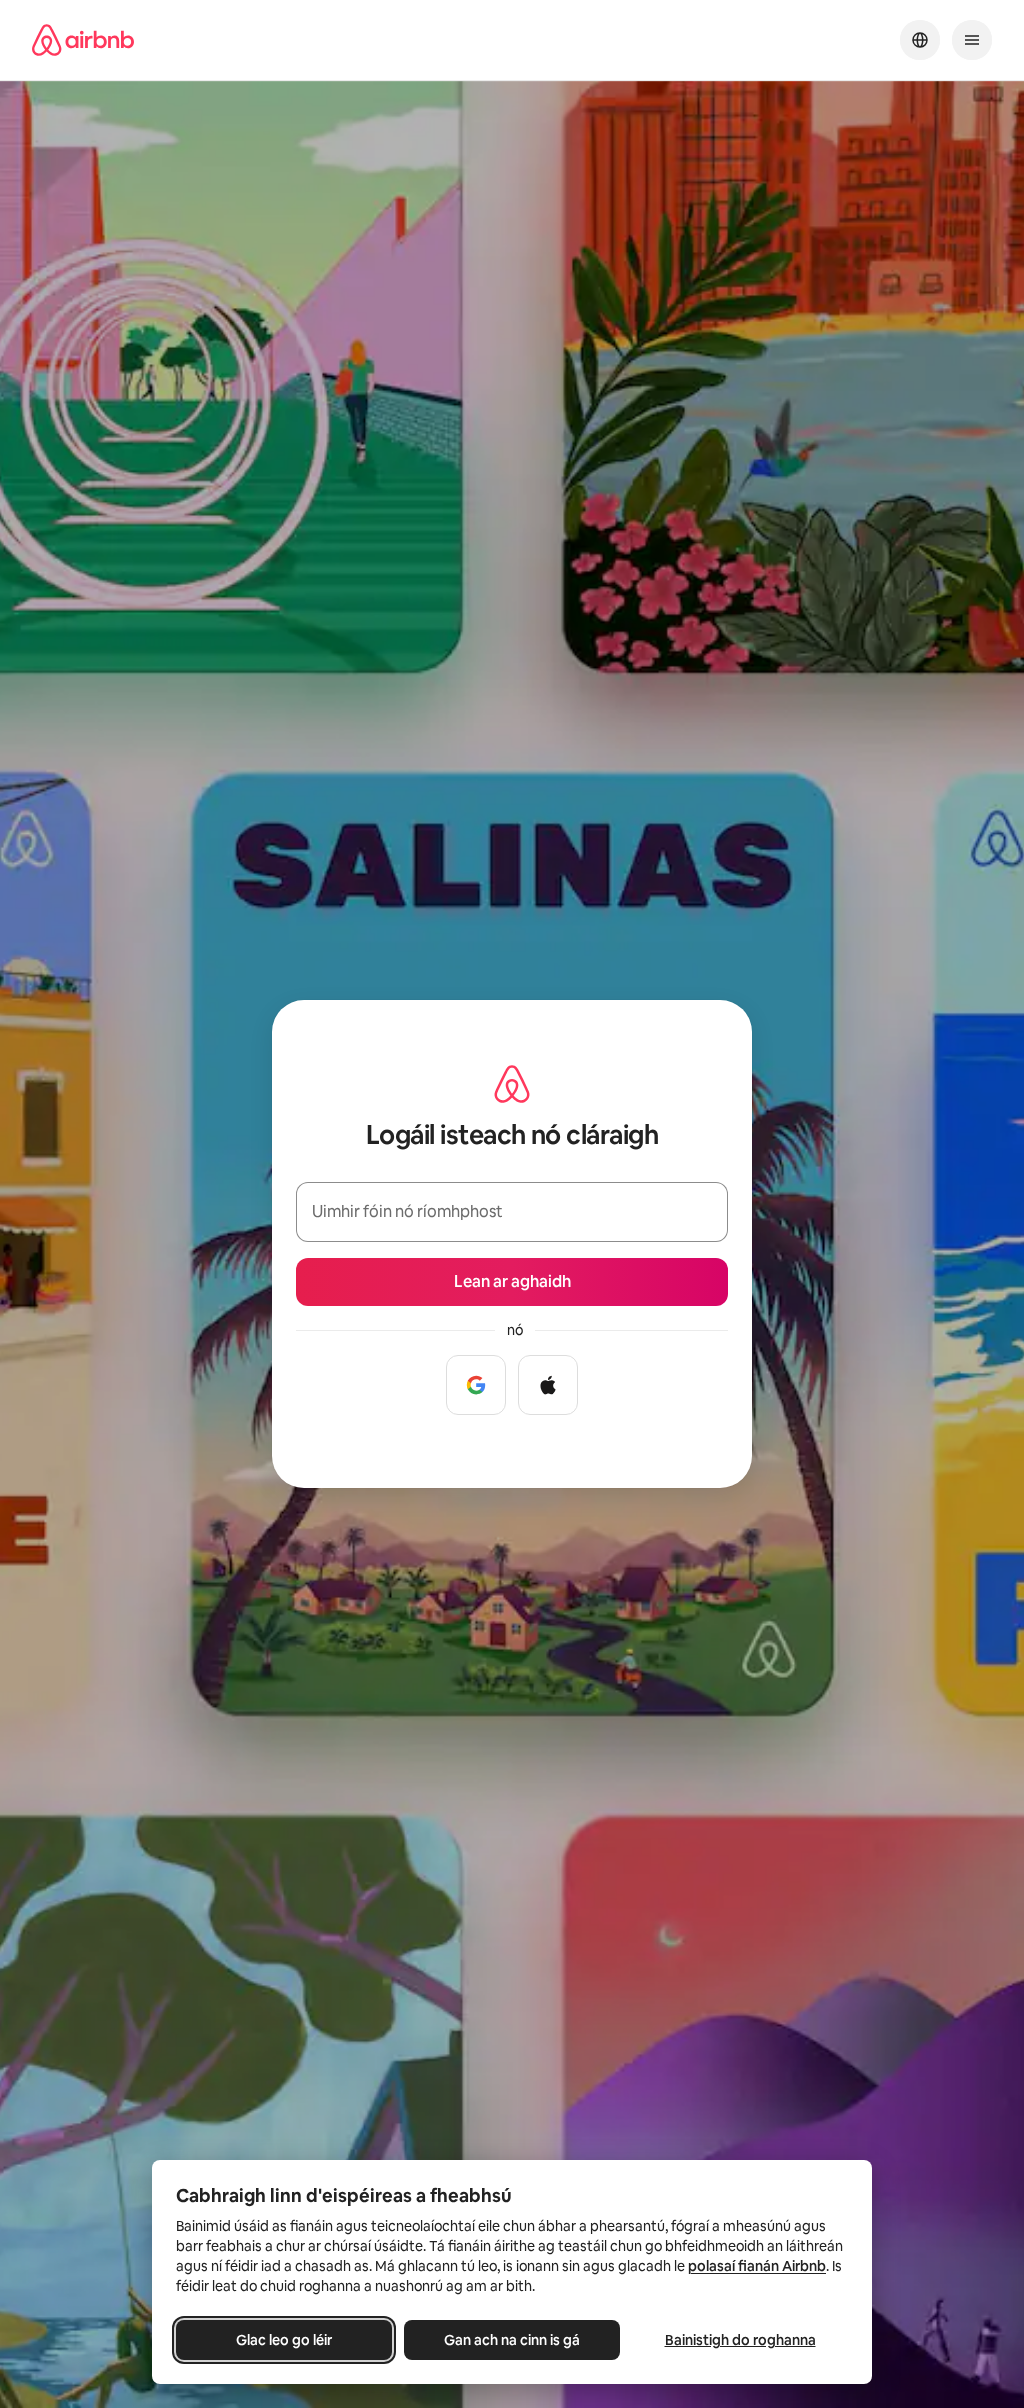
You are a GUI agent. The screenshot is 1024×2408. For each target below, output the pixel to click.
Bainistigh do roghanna (740, 2340)
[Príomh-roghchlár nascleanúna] (972, 40)
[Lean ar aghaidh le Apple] (548, 1385)
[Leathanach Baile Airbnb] (83, 40)
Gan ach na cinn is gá (512, 2340)
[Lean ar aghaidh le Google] (476, 1385)
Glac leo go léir (284, 2340)
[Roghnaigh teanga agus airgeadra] (920, 40)
